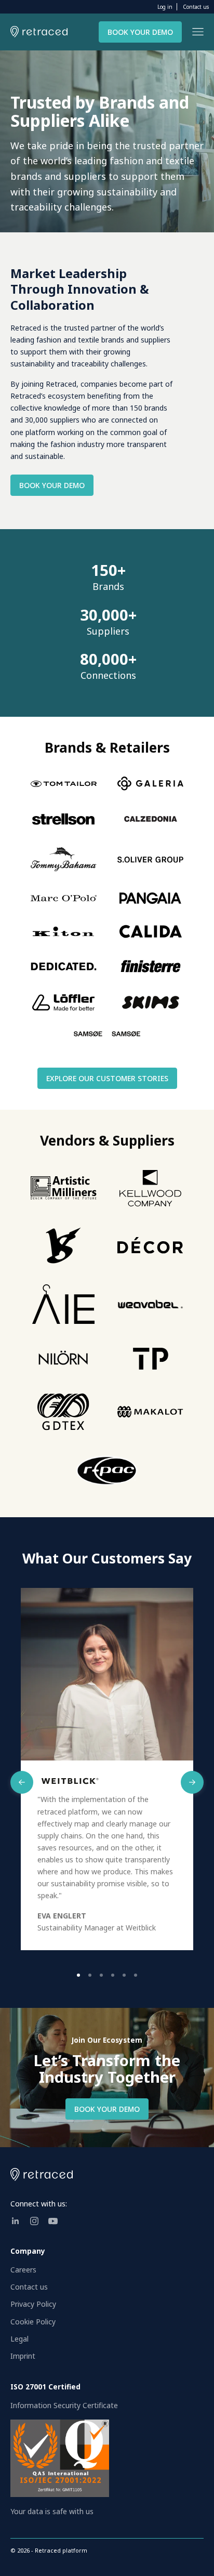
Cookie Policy (33, 2322)
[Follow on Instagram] (34, 2221)
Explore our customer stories (107, 1078)
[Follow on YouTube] (53, 2221)
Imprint (23, 2356)
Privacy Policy (33, 2304)
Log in (165, 7)
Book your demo (140, 32)
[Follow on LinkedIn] (16, 2221)
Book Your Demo (52, 485)
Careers (23, 2270)
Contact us (196, 7)
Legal (19, 2339)
